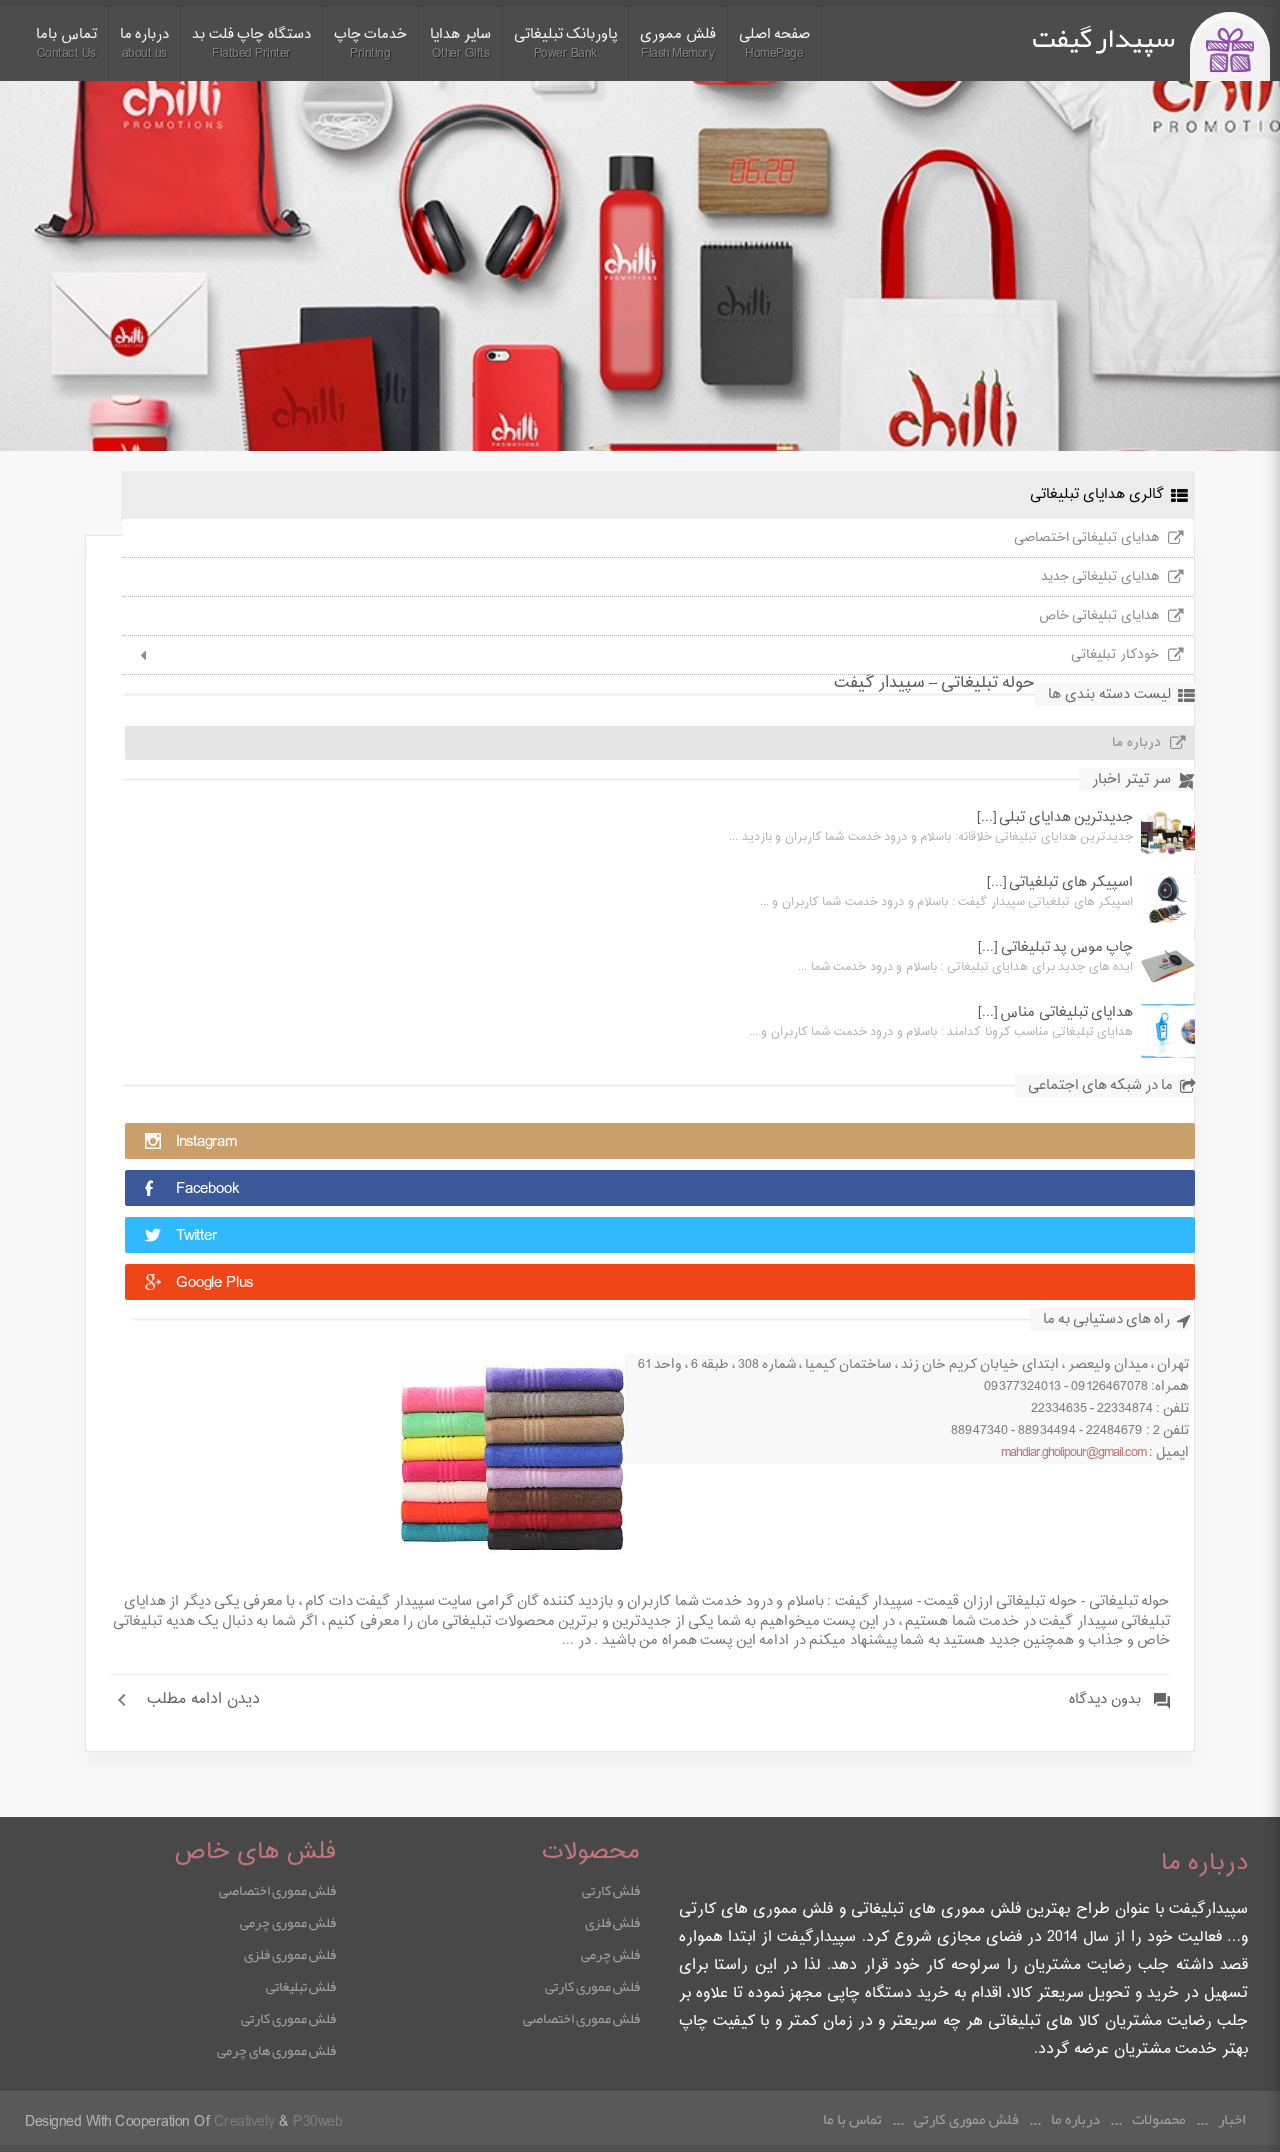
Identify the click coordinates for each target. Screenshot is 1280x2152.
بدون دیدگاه (1105, 1700)
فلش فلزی (612, 1922)
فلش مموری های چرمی (276, 2050)
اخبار (1231, 2119)
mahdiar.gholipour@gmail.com (1073, 1453)
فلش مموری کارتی (592, 1986)
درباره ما (1136, 743)
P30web (317, 2122)
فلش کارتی (611, 1890)
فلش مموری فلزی (290, 1954)
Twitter (196, 1236)
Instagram (206, 1142)
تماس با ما (852, 2119)
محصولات (1159, 2119)
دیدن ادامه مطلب (203, 1700)
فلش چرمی (610, 1954)
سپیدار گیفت (1103, 38)
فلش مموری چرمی (288, 1922)
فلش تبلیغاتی (301, 1986)
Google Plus (214, 1283)
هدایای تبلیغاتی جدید (1100, 577)
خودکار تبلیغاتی (1115, 655)
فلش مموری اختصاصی (581, 2018)
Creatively (244, 2122)
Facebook (207, 1189)
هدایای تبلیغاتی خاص (1099, 616)
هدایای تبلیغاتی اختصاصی (1086, 538)
